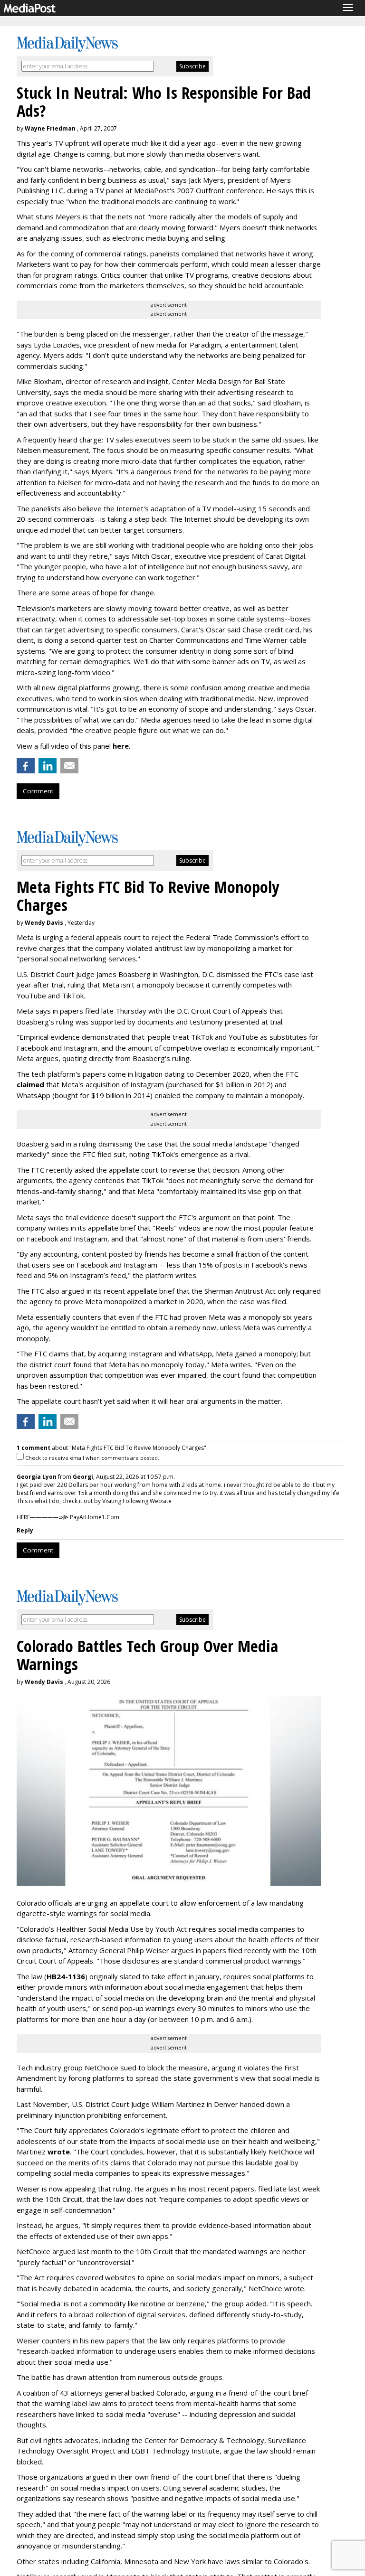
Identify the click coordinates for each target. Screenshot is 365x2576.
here (121, 746)
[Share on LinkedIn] (48, 766)
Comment (38, 791)
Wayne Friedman (50, 128)
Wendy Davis (44, 923)
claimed (30, 1084)
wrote (59, 2152)
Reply (25, 1530)
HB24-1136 (66, 1976)
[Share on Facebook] (26, 766)
